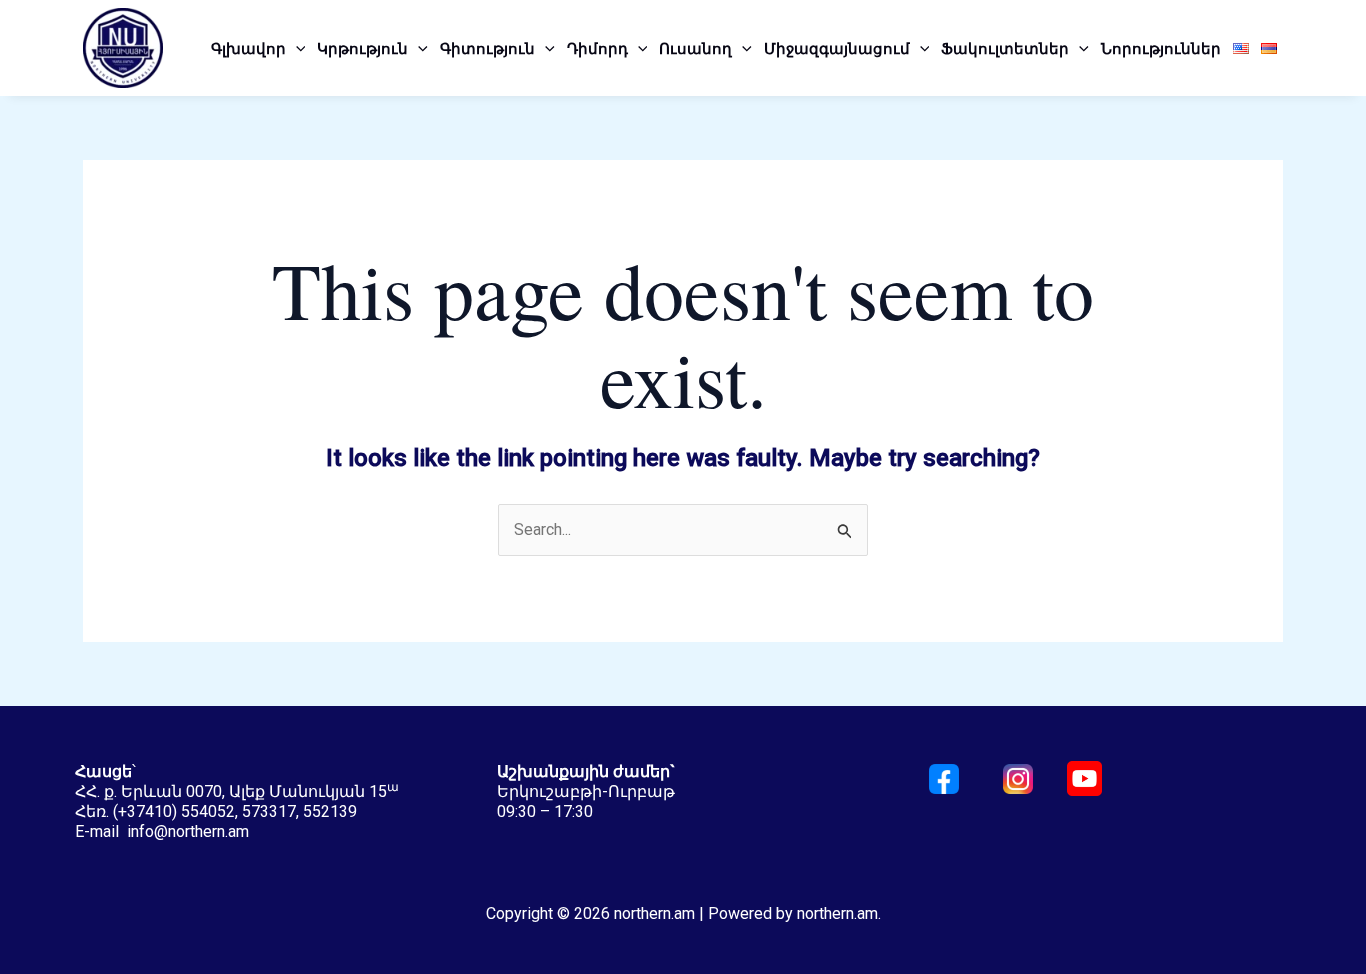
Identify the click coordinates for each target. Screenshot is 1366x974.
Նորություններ (1161, 48)
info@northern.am (188, 831)
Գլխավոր (248, 48)
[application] (296, 48)
